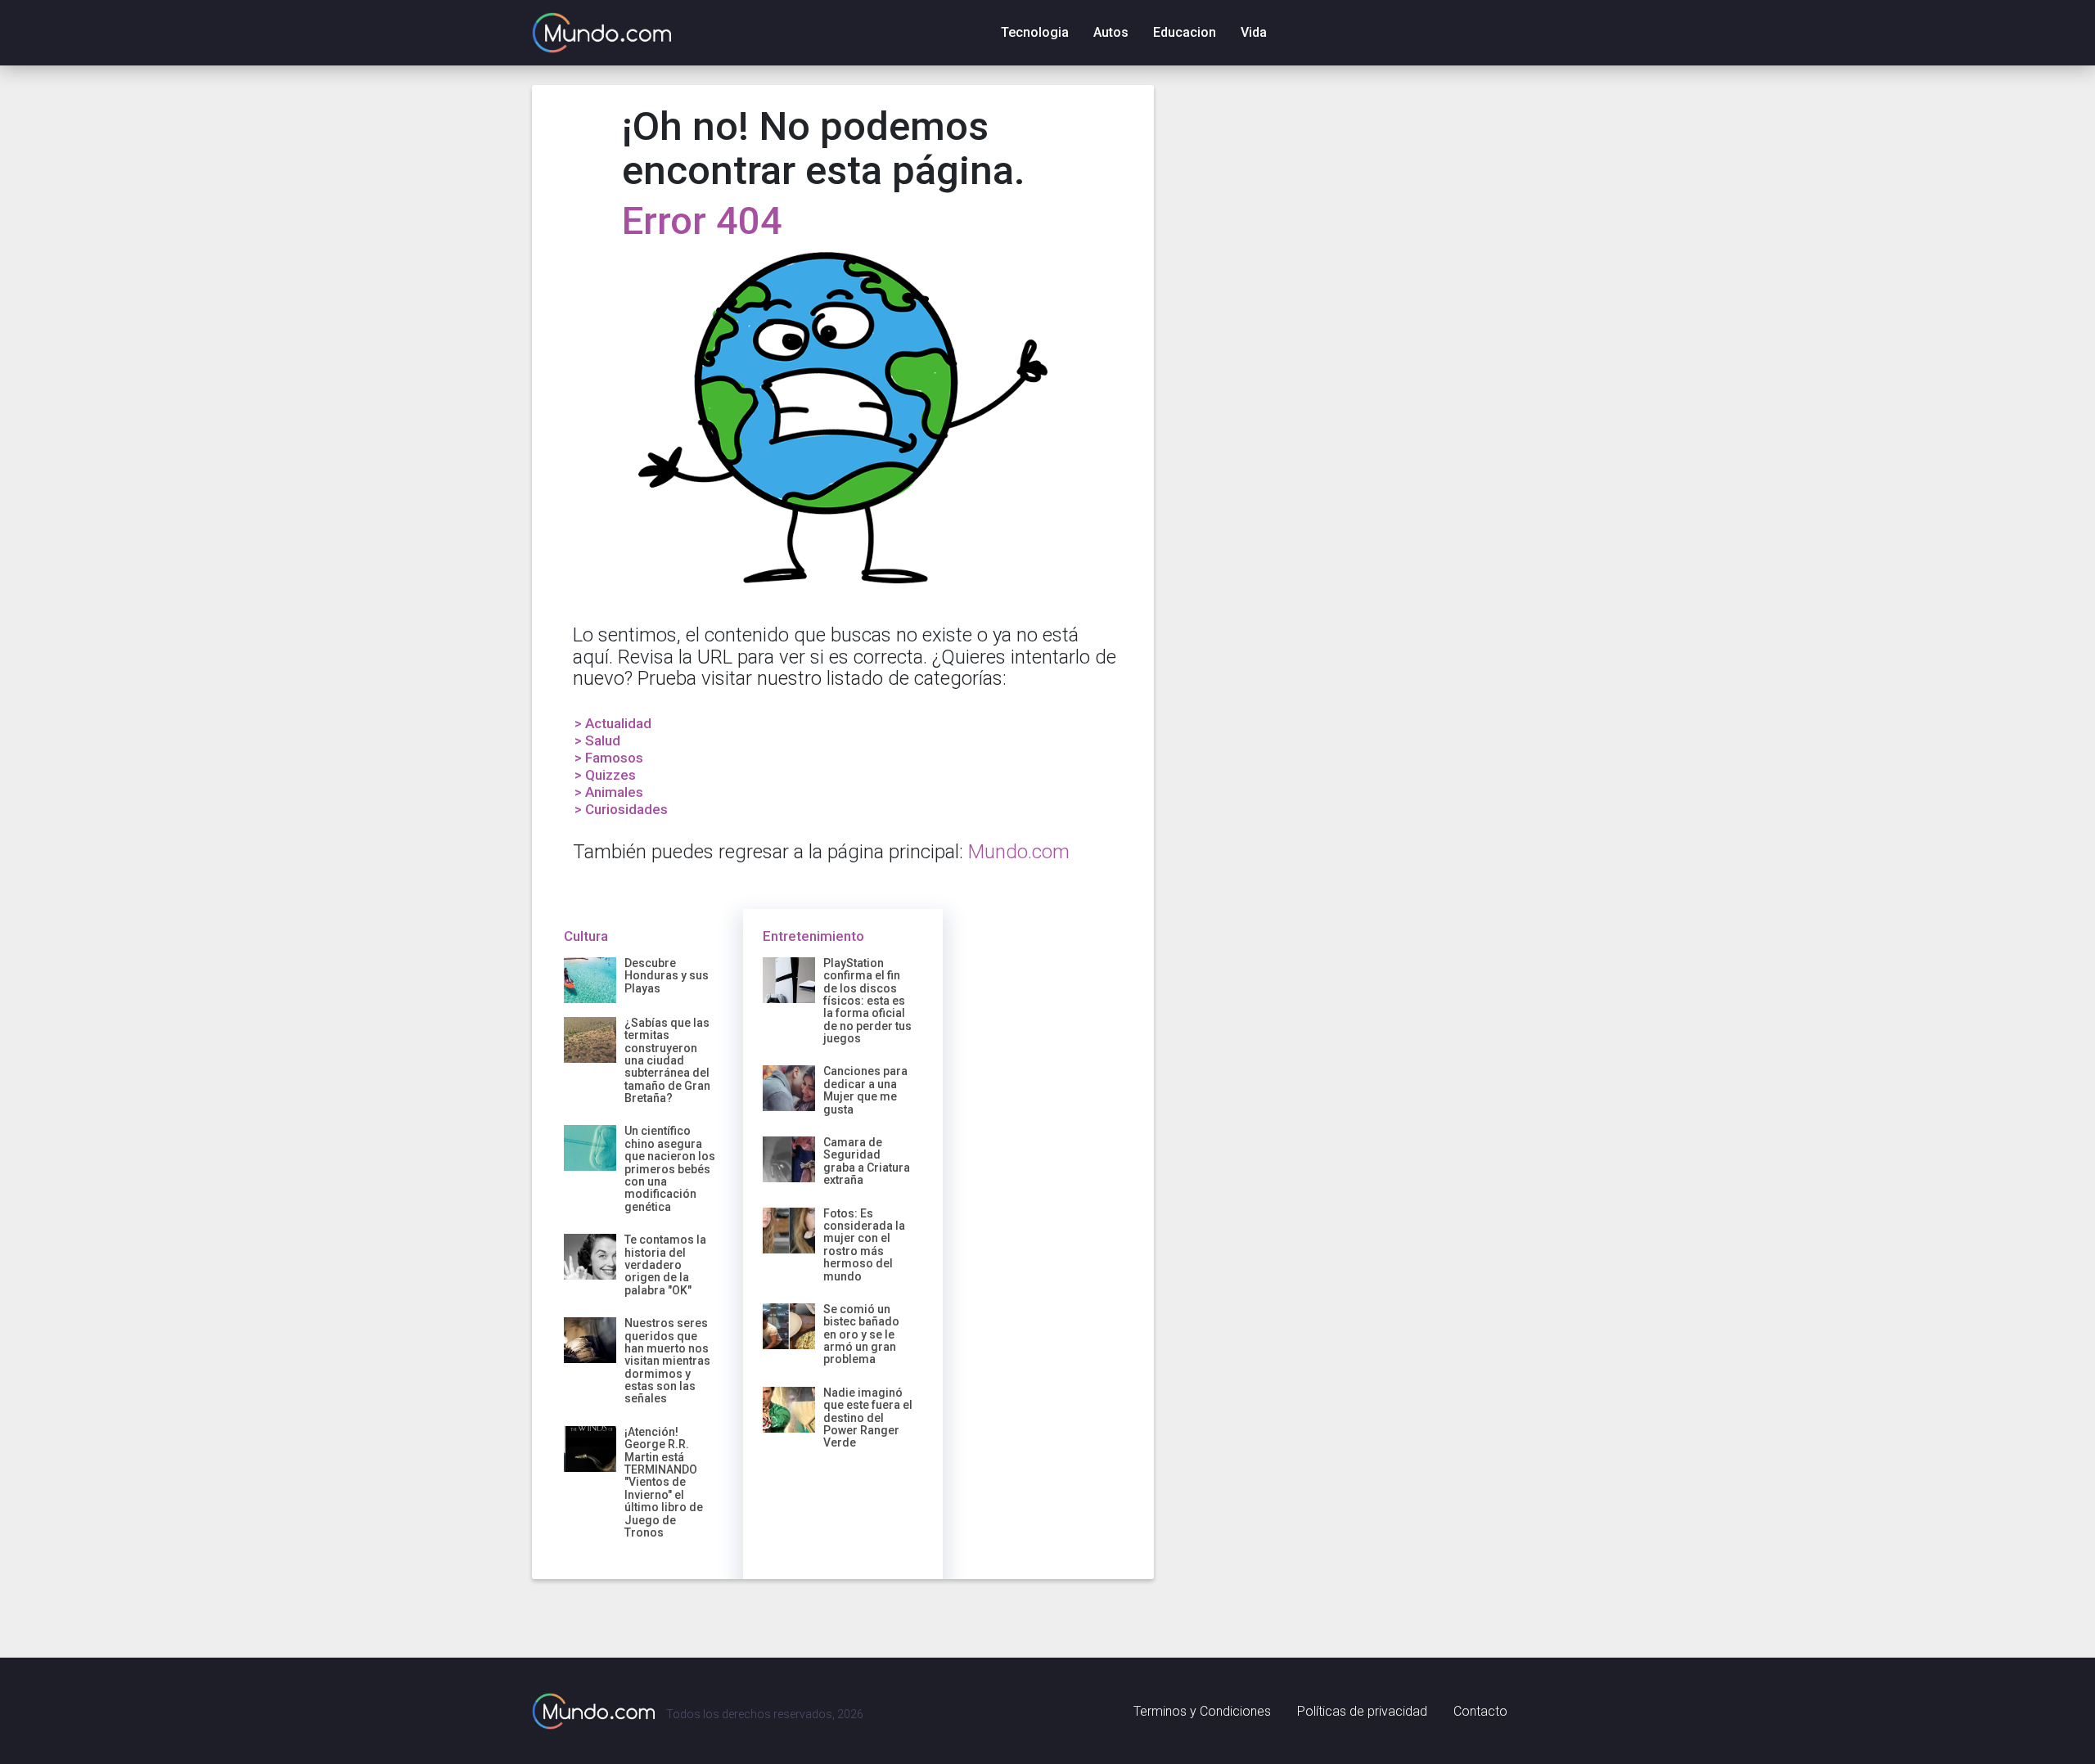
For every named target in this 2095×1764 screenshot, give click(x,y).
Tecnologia (1035, 32)
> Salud (597, 740)
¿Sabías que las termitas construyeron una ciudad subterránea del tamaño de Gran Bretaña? (667, 1060)
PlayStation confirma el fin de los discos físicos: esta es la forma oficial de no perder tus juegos (867, 1001)
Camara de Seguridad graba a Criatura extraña (867, 1161)
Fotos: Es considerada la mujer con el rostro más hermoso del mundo (864, 1245)
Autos (1111, 32)
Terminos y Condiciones (1202, 1711)
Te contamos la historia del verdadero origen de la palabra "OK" (665, 1265)
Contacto (1480, 1711)
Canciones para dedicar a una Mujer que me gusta (865, 1090)
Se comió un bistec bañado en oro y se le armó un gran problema (861, 1334)
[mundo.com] (593, 1711)
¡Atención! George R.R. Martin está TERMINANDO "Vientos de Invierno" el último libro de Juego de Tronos (664, 1482)
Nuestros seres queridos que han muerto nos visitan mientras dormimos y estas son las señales (667, 1361)
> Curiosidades (621, 809)
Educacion (1185, 32)
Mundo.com (1019, 852)
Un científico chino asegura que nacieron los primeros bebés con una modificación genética (670, 1168)
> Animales (609, 792)
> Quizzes (605, 775)
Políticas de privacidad (1362, 1711)
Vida (1254, 32)
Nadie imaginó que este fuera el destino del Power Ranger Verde (868, 1418)
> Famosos (609, 758)
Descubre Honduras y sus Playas (667, 976)
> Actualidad (613, 723)
